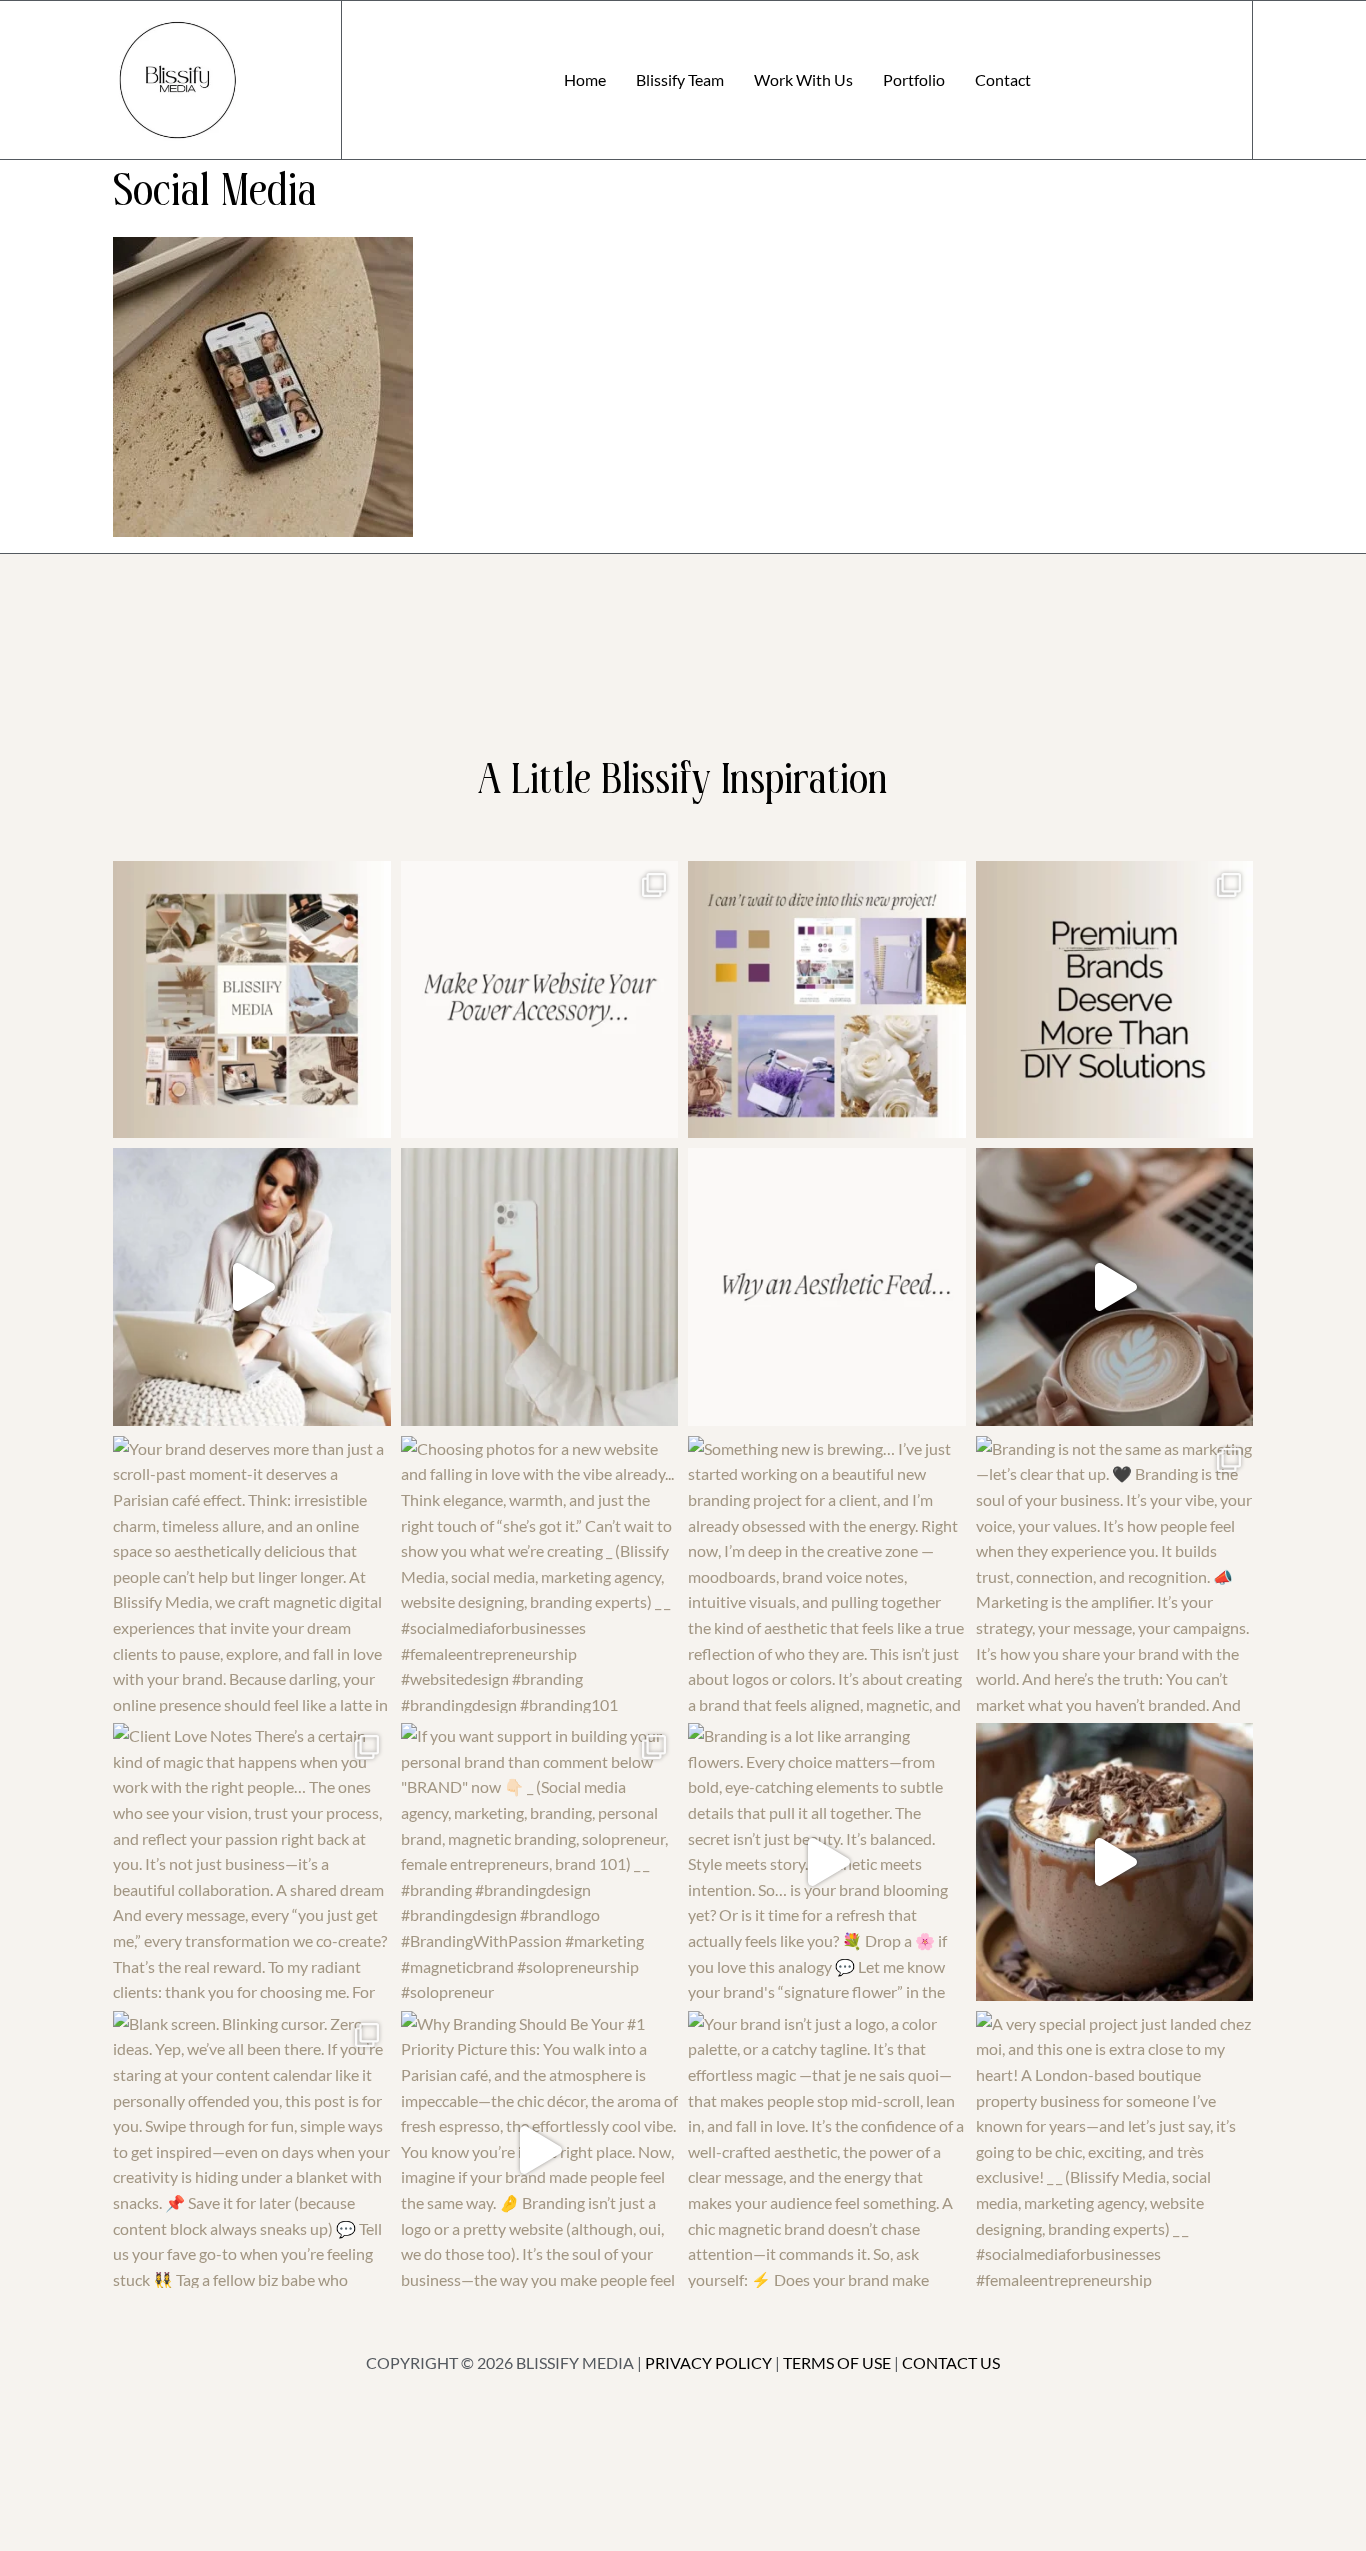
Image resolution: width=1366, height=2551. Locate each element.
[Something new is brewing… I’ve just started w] (827, 1575)
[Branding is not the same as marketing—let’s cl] (1115, 1575)
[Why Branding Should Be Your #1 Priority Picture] (540, 2150)
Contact (1003, 79)
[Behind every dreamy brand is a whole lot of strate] (1115, 1862)
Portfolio (914, 79)
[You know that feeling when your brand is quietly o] (827, 1000)
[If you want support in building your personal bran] (540, 1862)
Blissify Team (680, 79)
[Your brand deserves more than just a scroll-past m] (252, 1575)
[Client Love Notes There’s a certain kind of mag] (252, 1862)
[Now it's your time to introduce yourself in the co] (252, 1287)
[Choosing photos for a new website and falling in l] (540, 1575)
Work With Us (803, 79)
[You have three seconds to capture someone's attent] (252, 1000)
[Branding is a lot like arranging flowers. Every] (827, 1862)
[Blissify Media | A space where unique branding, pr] (1115, 1000)
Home (585, 79)
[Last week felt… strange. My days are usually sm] (1115, 1287)
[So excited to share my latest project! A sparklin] (540, 1287)
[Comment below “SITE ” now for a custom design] (540, 1000)
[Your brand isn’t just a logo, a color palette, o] (827, 2150)
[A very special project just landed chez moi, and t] (1115, 2150)
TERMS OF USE (837, 2362)
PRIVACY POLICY (708, 2362)
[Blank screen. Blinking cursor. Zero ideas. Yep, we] (252, 2150)
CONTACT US (951, 2362)
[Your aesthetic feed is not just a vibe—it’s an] (827, 1287)
